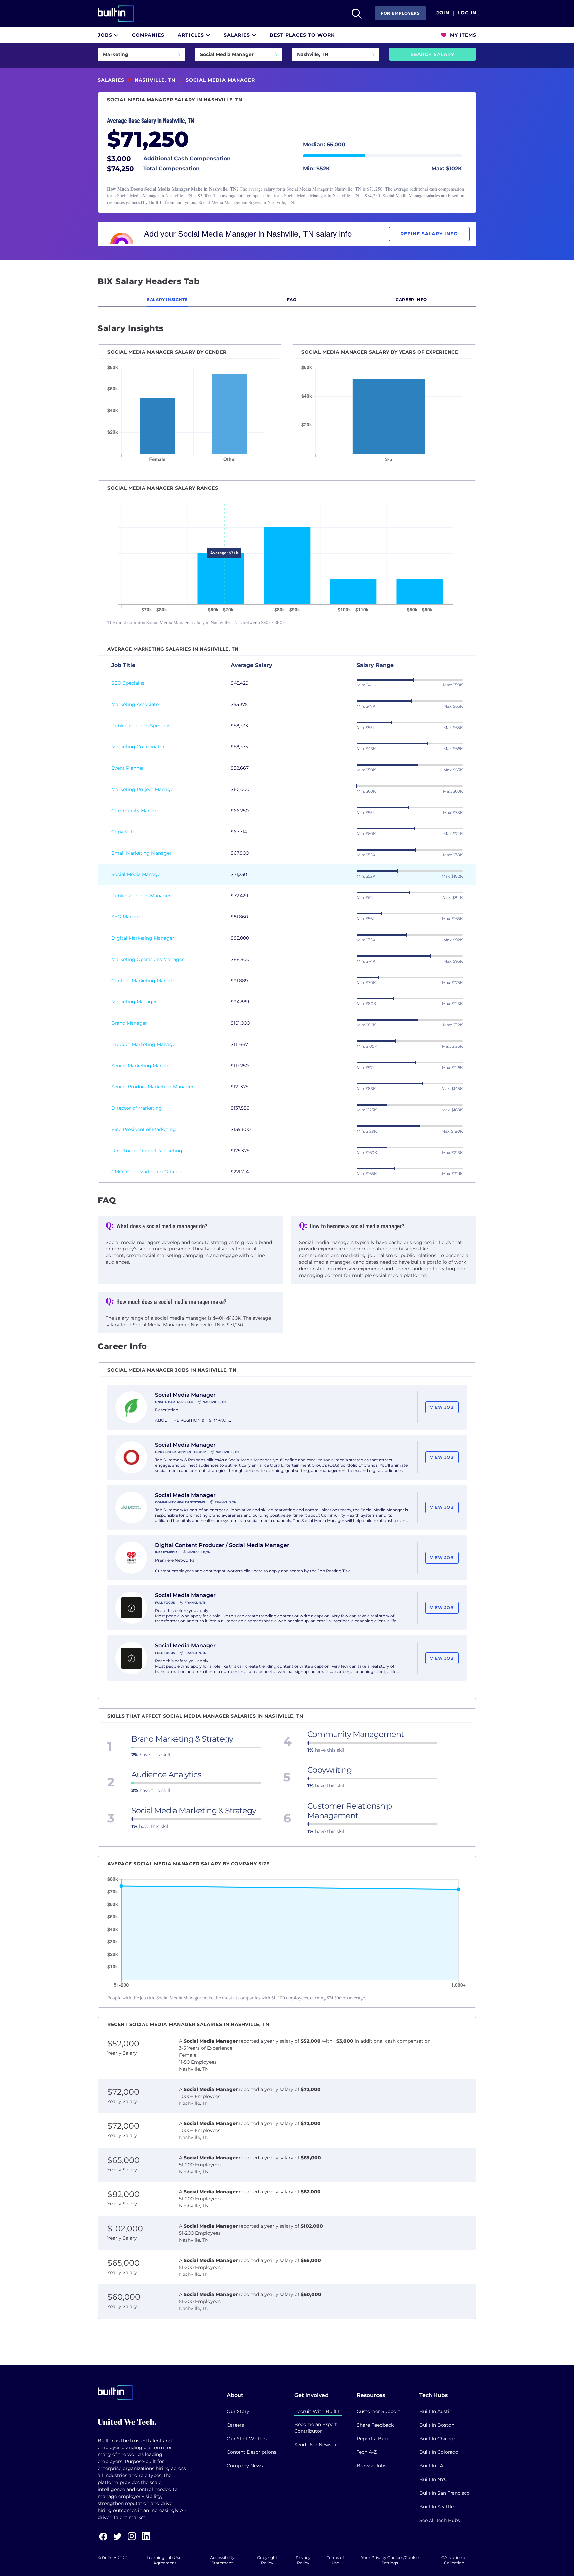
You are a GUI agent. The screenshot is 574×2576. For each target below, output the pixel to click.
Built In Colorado (439, 2452)
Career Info (411, 299)
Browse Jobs (372, 2466)
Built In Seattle (436, 2507)
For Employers (400, 13)
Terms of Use (335, 2560)
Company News (245, 2466)
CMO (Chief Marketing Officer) (147, 1172)
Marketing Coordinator (138, 747)
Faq (292, 299)
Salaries (238, 35)
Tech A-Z (367, 2452)
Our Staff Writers (247, 2439)
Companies (148, 35)
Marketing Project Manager (143, 789)
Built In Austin (436, 2411)
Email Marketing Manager (142, 853)
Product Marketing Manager (144, 1044)
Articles (192, 35)
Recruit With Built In (318, 2411)
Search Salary (432, 54)
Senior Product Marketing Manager (152, 1087)
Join (443, 13)
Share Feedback (375, 2425)
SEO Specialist (128, 683)
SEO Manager (127, 917)
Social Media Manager (137, 874)
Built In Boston (437, 2425)
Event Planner (128, 768)
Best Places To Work (302, 35)
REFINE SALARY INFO (429, 234)
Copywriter (124, 832)
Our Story (238, 2411)
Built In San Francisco (444, 2493)
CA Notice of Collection (454, 2560)
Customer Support (379, 2411)
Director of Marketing (137, 1108)
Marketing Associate (135, 704)
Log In (467, 13)
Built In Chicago (438, 2439)
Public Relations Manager (141, 896)
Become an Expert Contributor (316, 2428)
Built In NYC (433, 2479)
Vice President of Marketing (144, 1129)
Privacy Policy (303, 2560)
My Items (462, 35)
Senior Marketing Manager (142, 1066)
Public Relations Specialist (142, 726)
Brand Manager (129, 1023)
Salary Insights (167, 299)
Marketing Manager (134, 1002)
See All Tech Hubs (440, 2520)
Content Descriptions (251, 2452)
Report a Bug (372, 2439)
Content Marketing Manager (144, 981)
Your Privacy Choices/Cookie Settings (390, 2560)
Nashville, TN (155, 80)
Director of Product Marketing (147, 1151)
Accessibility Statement (222, 2560)
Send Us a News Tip (317, 2445)
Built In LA (431, 2466)
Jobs (106, 35)
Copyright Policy (267, 2560)
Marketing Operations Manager (148, 959)
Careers (235, 2425)
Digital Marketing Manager (143, 938)
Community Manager (136, 811)
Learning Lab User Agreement (165, 2560)
